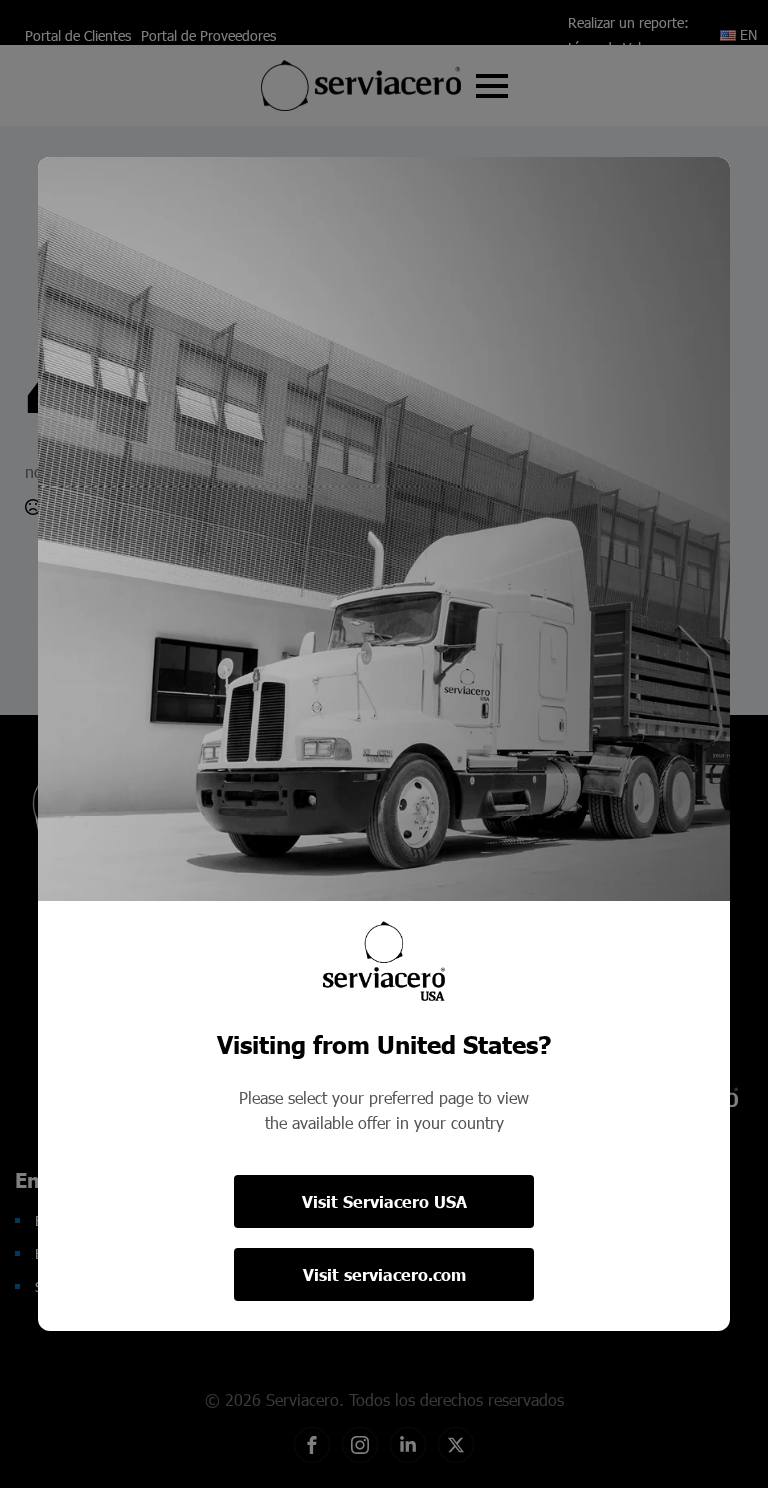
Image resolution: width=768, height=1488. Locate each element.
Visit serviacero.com (384, 1274)
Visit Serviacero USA (384, 1201)
